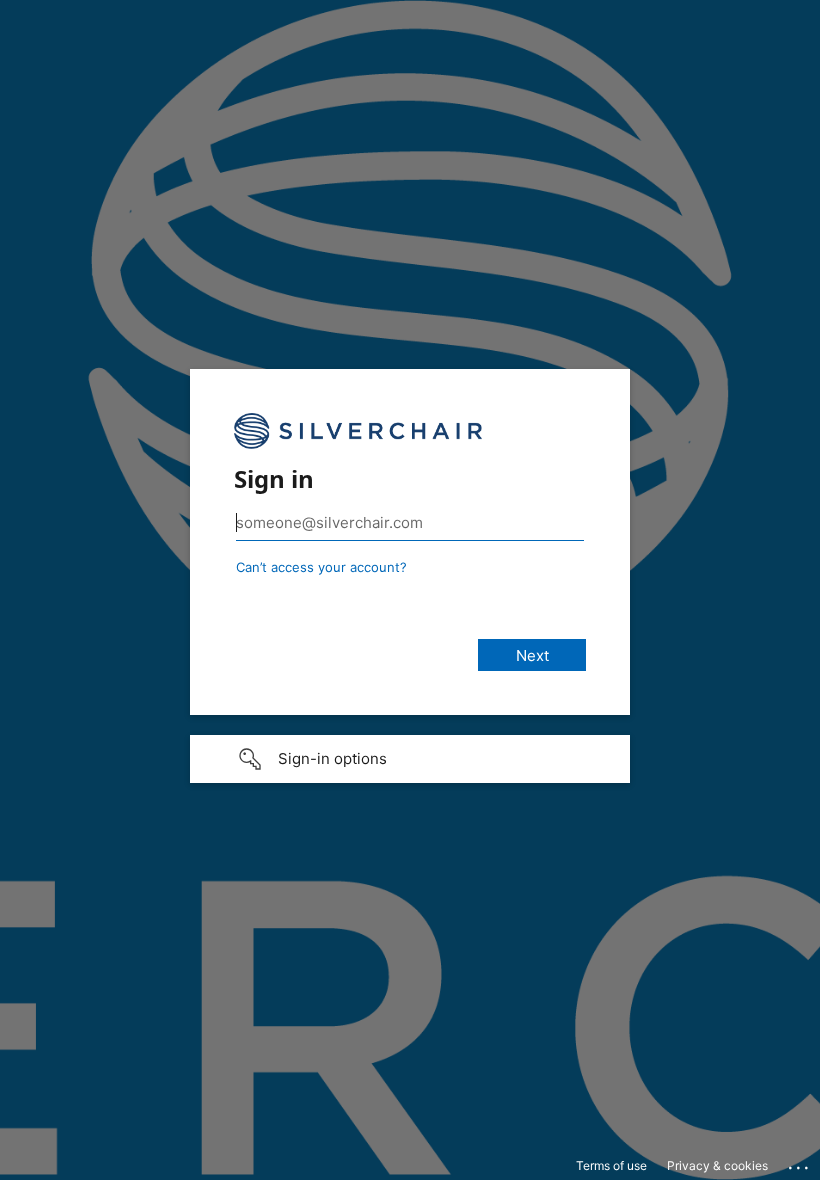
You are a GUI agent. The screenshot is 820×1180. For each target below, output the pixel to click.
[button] (410, 759)
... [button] (800, 1163)
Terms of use (611, 1165)
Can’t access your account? (321, 567)
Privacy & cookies (717, 1165)
